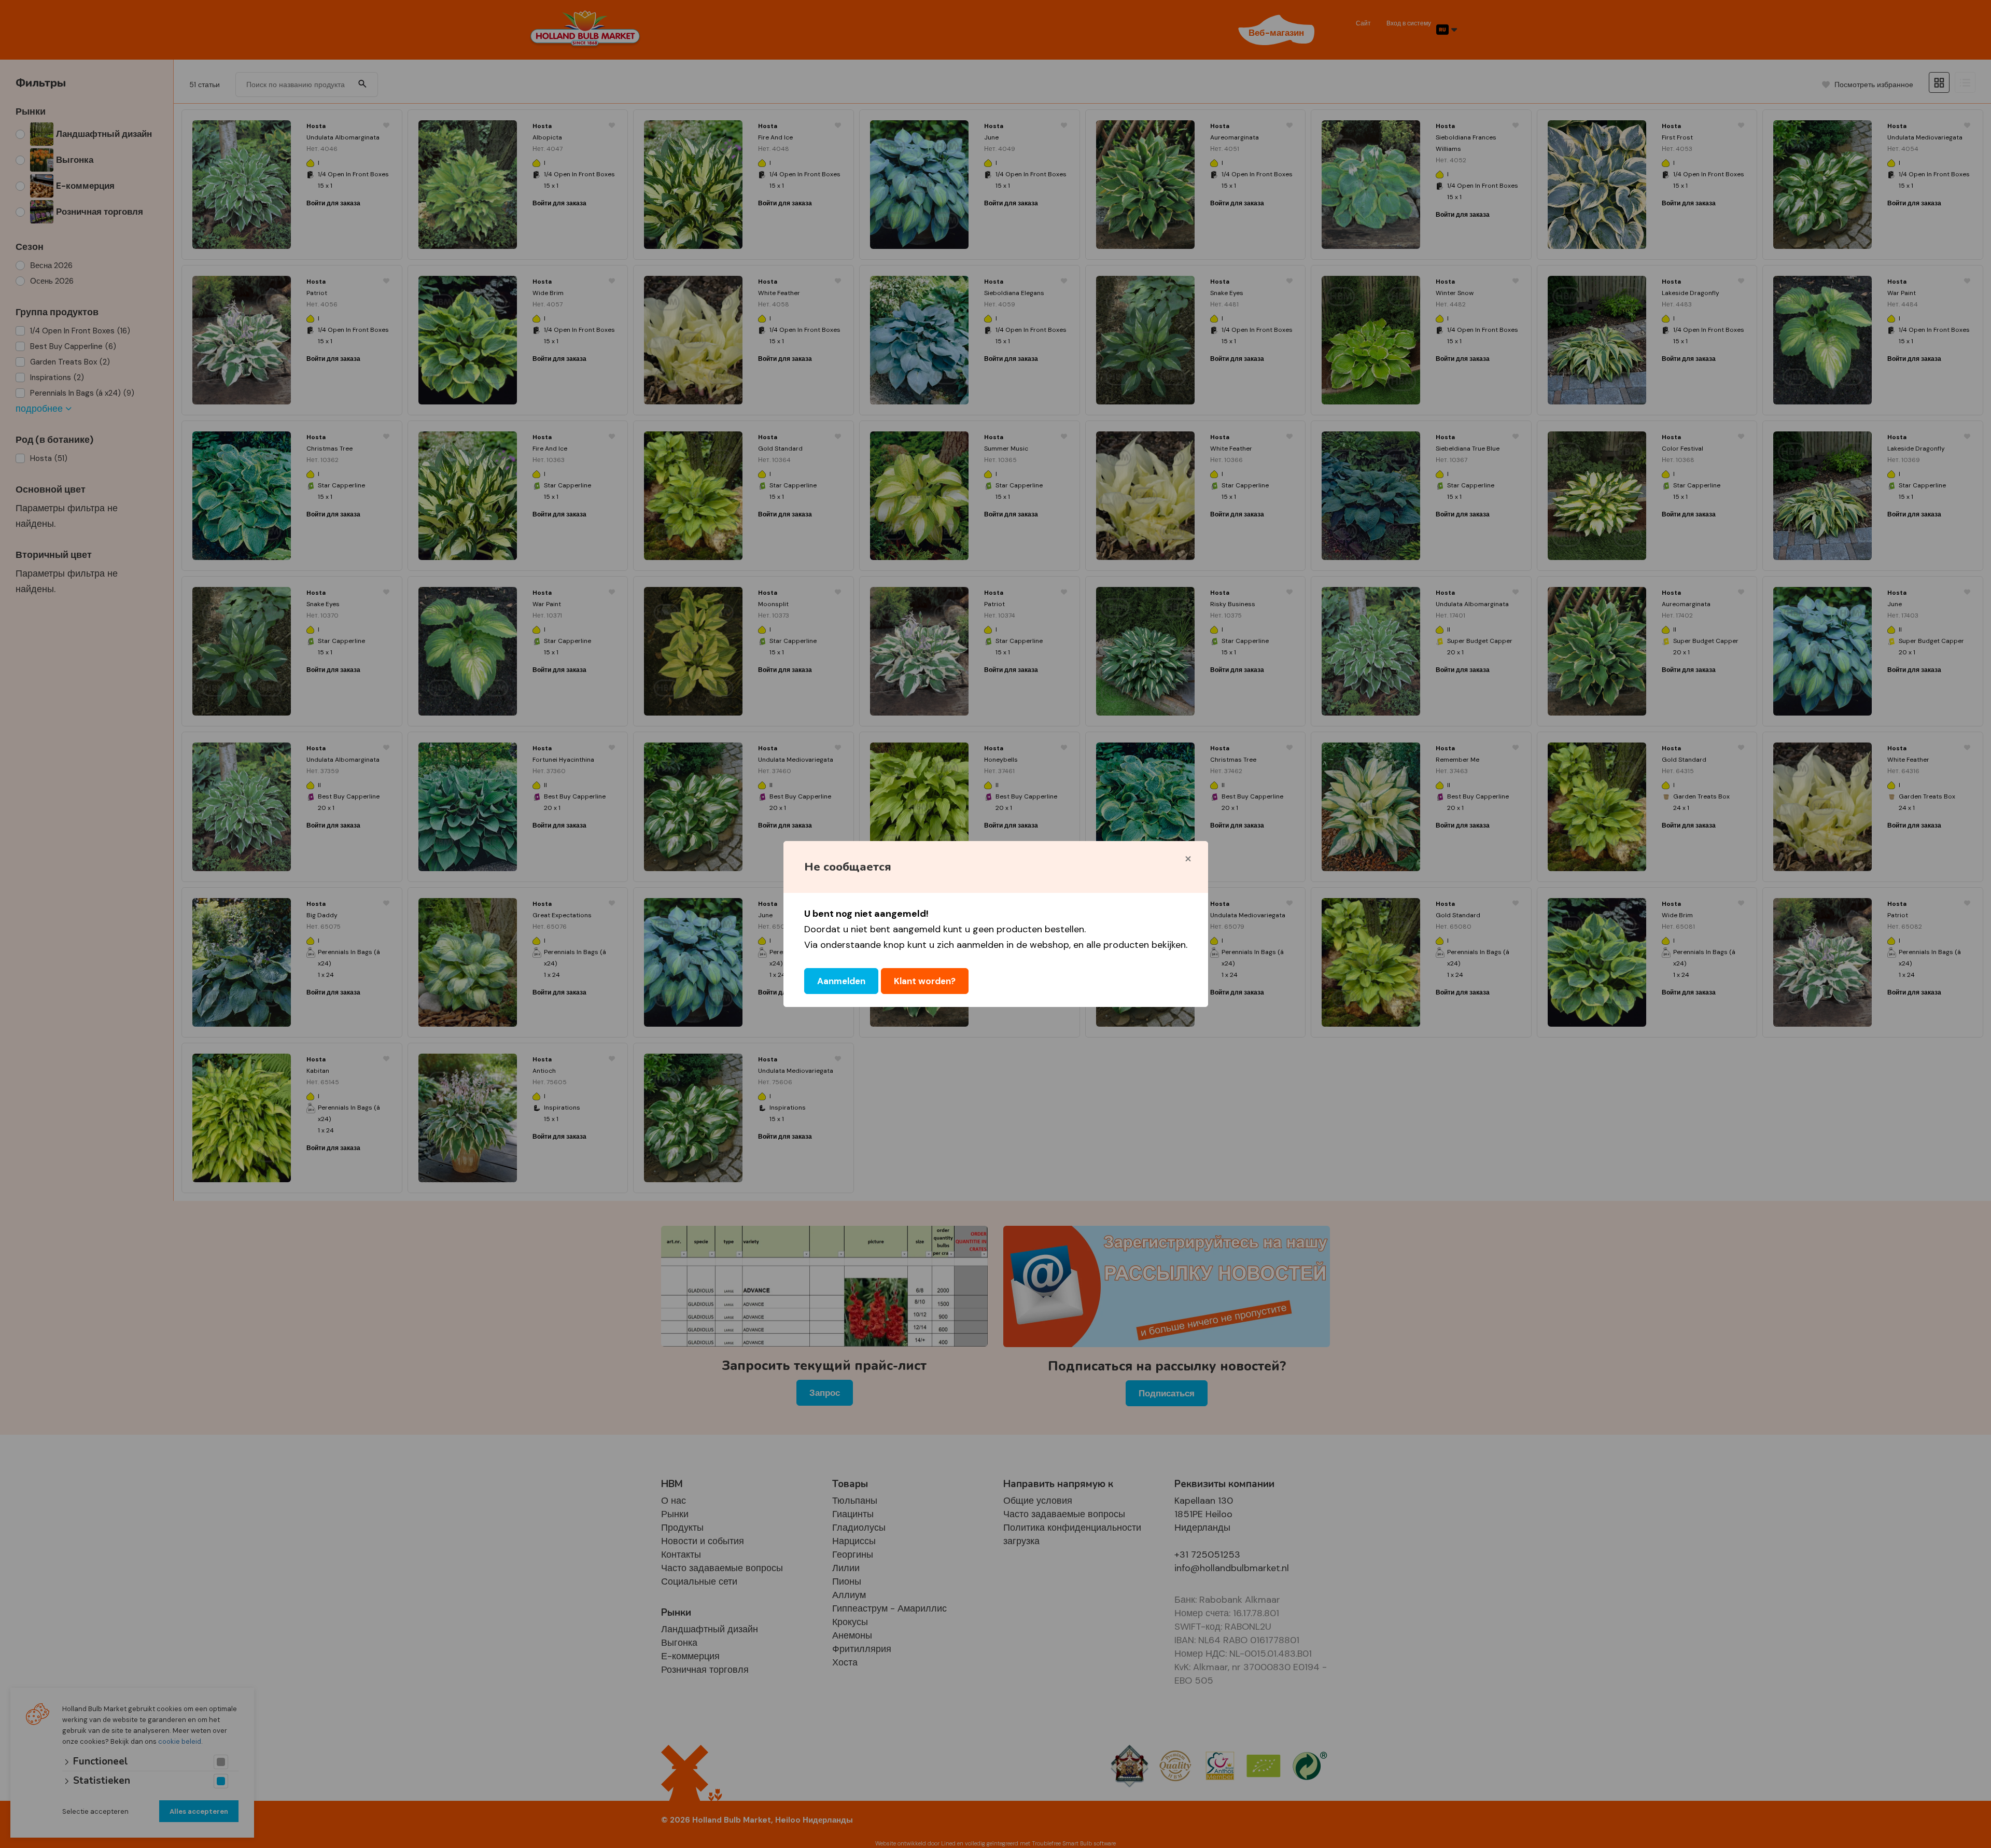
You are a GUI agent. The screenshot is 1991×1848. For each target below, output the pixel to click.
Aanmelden (841, 981)
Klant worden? (925, 981)
